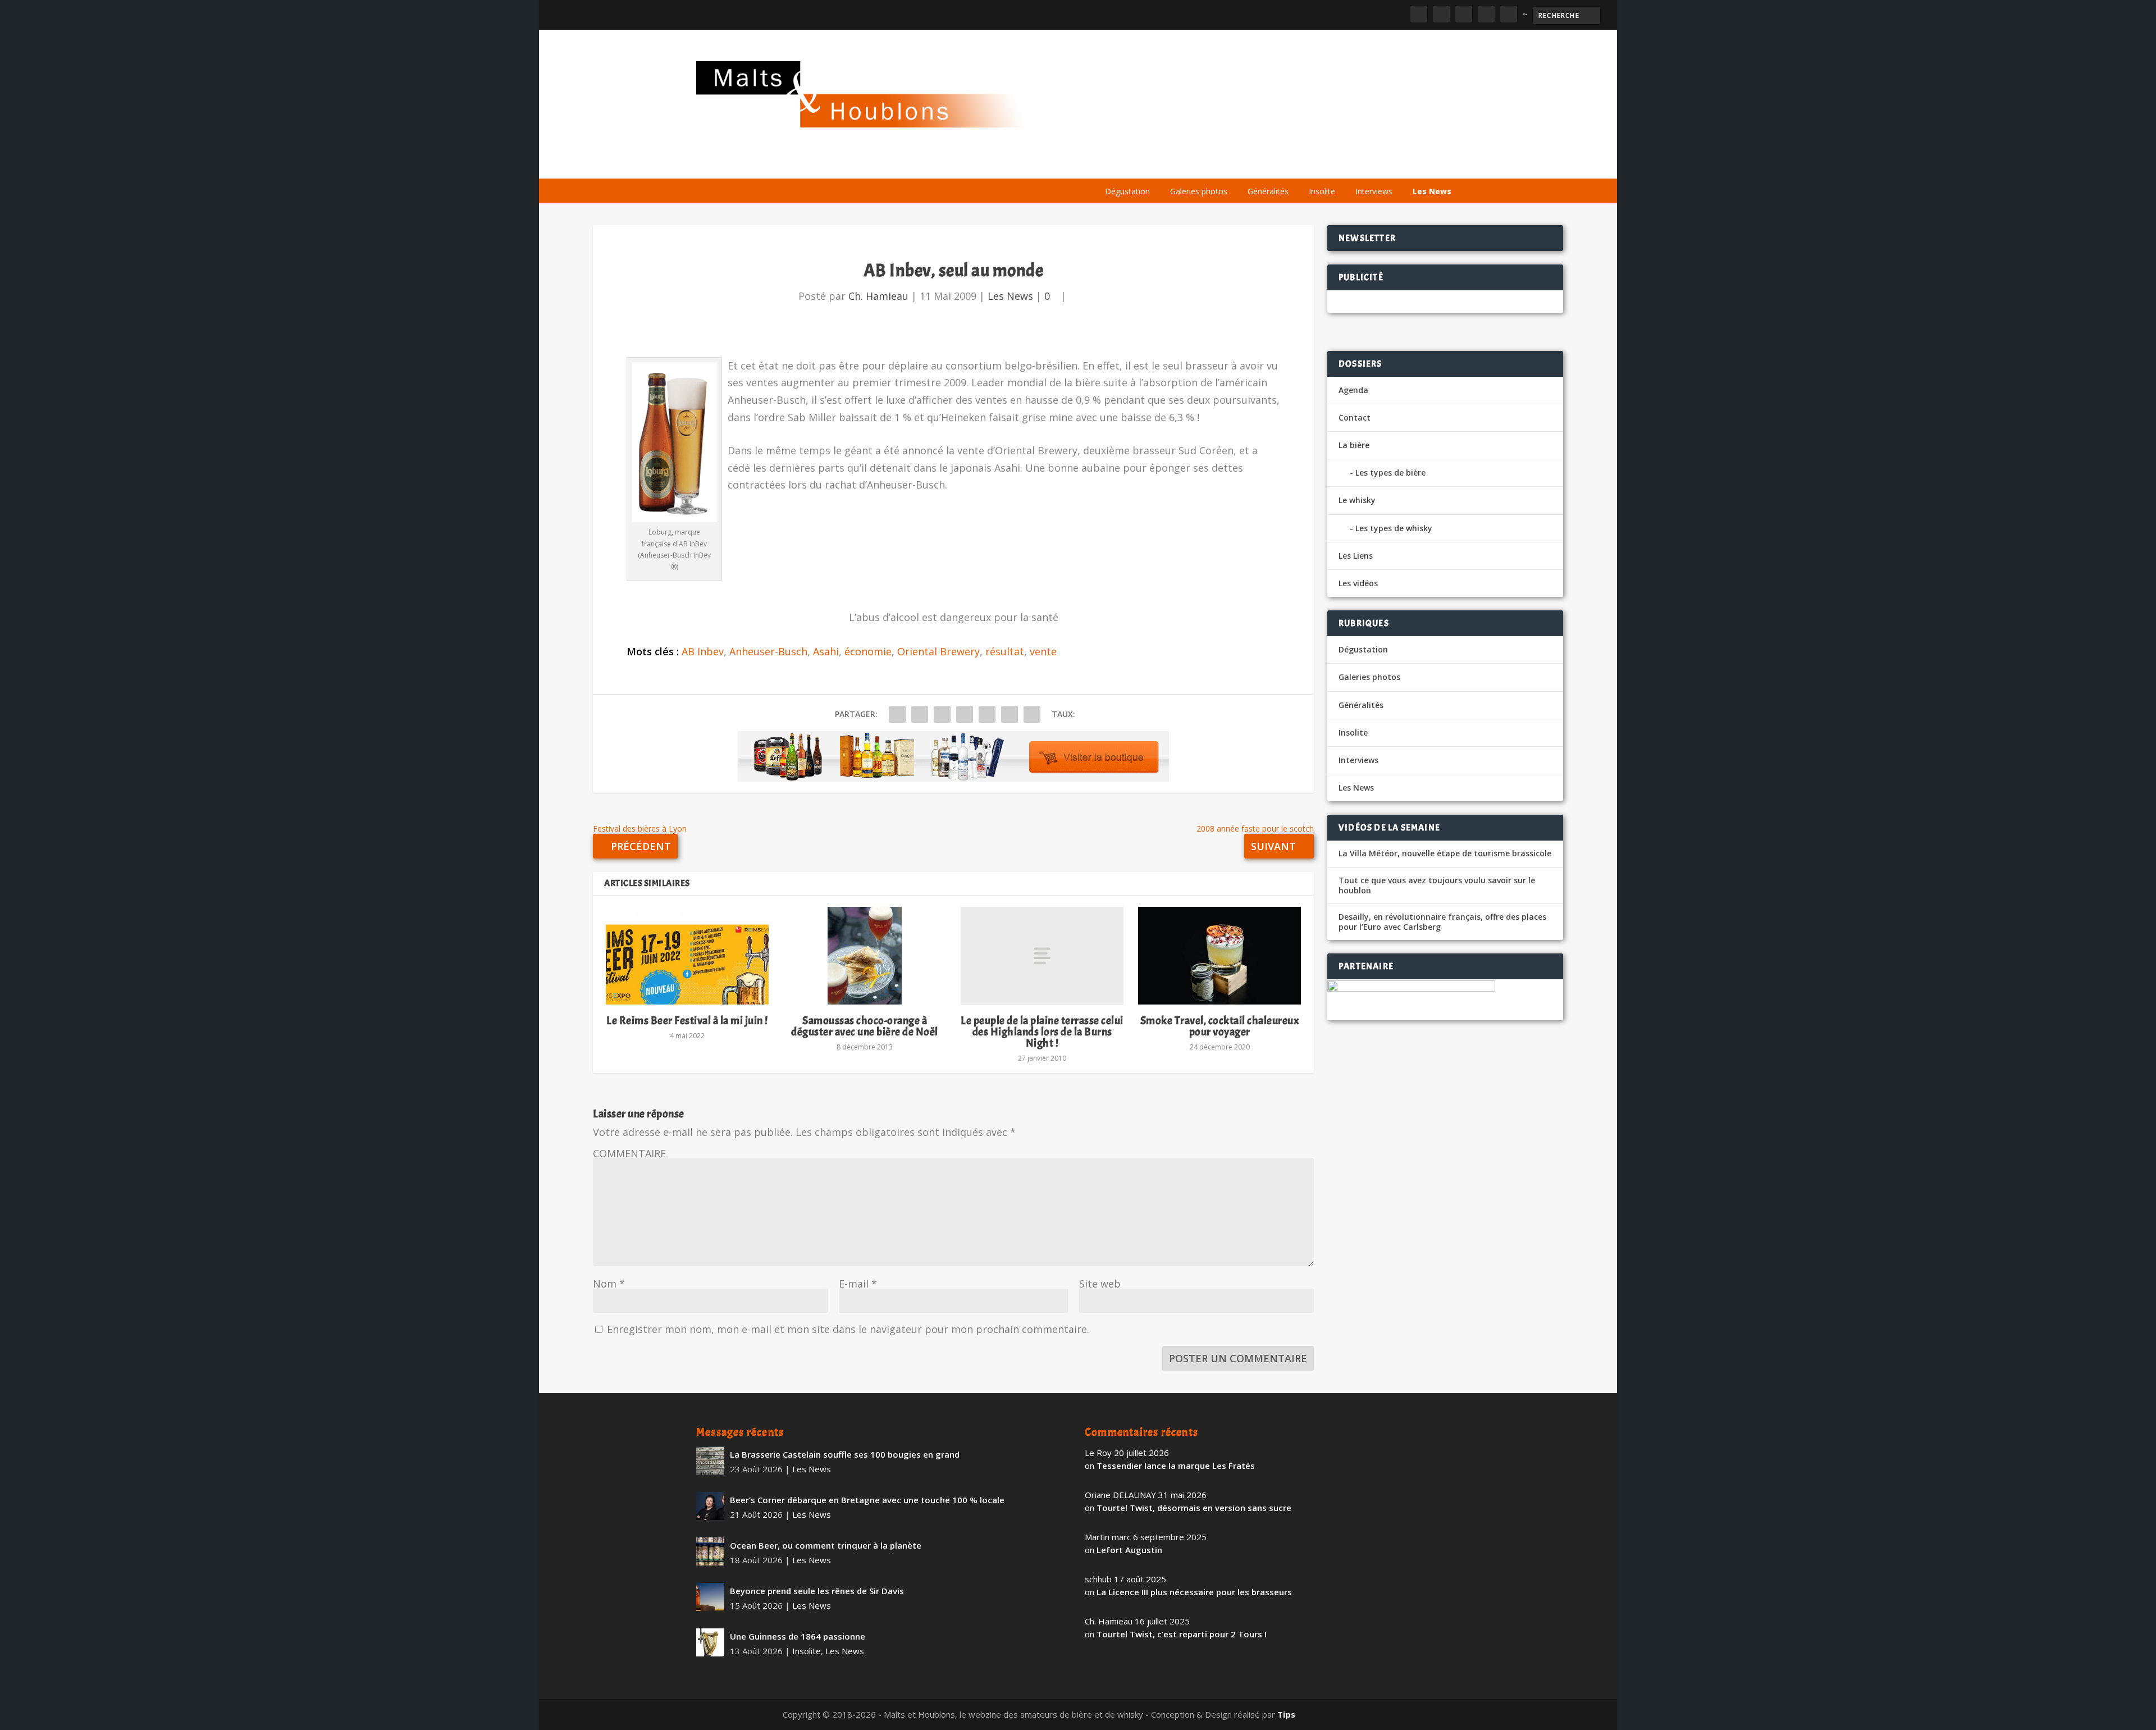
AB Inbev (703, 651)
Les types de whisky (1394, 528)
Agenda (1299, 164)
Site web (1100, 1284)
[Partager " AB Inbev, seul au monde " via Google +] (942, 714)
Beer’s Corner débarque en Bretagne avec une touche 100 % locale (867, 1500)
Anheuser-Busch (768, 651)
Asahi (826, 651)
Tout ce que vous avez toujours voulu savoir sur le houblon (1437, 885)
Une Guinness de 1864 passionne (798, 1636)
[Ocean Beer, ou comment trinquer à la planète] (710, 1551)
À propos (1118, 164)
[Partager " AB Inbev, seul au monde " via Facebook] (897, 714)
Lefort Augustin (1129, 1550)
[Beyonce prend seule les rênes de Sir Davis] (710, 1597)
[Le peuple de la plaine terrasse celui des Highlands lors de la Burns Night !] (1042, 956)
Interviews (1374, 191)
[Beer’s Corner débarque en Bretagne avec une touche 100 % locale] (710, 1506)
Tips (1286, 1714)
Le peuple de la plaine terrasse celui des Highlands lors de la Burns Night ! (1042, 1032)
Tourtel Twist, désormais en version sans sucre (1194, 1508)
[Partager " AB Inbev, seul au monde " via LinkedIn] (987, 714)
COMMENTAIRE (629, 1153)
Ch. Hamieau (878, 296)
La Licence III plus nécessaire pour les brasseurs (1194, 1592)
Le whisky (1235, 164)
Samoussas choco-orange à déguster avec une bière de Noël (865, 1026)
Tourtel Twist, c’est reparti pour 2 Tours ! (1182, 1634)
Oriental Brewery (938, 651)
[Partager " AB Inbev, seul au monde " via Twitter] (920, 714)
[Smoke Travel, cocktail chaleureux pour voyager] (1219, 956)
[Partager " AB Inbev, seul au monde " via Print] (1032, 714)
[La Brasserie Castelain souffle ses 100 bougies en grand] (710, 1460)
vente (1043, 651)
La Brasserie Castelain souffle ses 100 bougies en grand (845, 1454)
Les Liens (1411, 164)
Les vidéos (1354, 164)
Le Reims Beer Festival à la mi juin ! (687, 1021)
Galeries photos (1199, 191)
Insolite (1322, 191)
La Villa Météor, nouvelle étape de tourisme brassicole (1445, 853)
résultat (1005, 651)
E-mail (858, 1284)
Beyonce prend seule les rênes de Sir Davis (817, 1591)
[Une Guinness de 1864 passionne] (710, 1642)
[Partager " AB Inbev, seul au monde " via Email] (1010, 714)
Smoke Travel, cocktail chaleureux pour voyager (1220, 1026)
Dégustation (1127, 191)
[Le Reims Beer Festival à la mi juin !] (687, 956)
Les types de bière (1390, 473)
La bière (1172, 164)
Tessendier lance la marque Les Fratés (1176, 1466)
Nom (609, 1284)
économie (868, 651)
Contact (1355, 417)
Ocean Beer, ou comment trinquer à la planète (826, 1545)
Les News (1432, 191)
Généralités (1268, 191)
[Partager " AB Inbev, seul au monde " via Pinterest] (965, 714)
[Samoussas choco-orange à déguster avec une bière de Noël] (865, 956)
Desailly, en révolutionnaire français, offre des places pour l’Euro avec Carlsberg (1442, 922)
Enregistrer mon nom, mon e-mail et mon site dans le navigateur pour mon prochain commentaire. (848, 1329)
